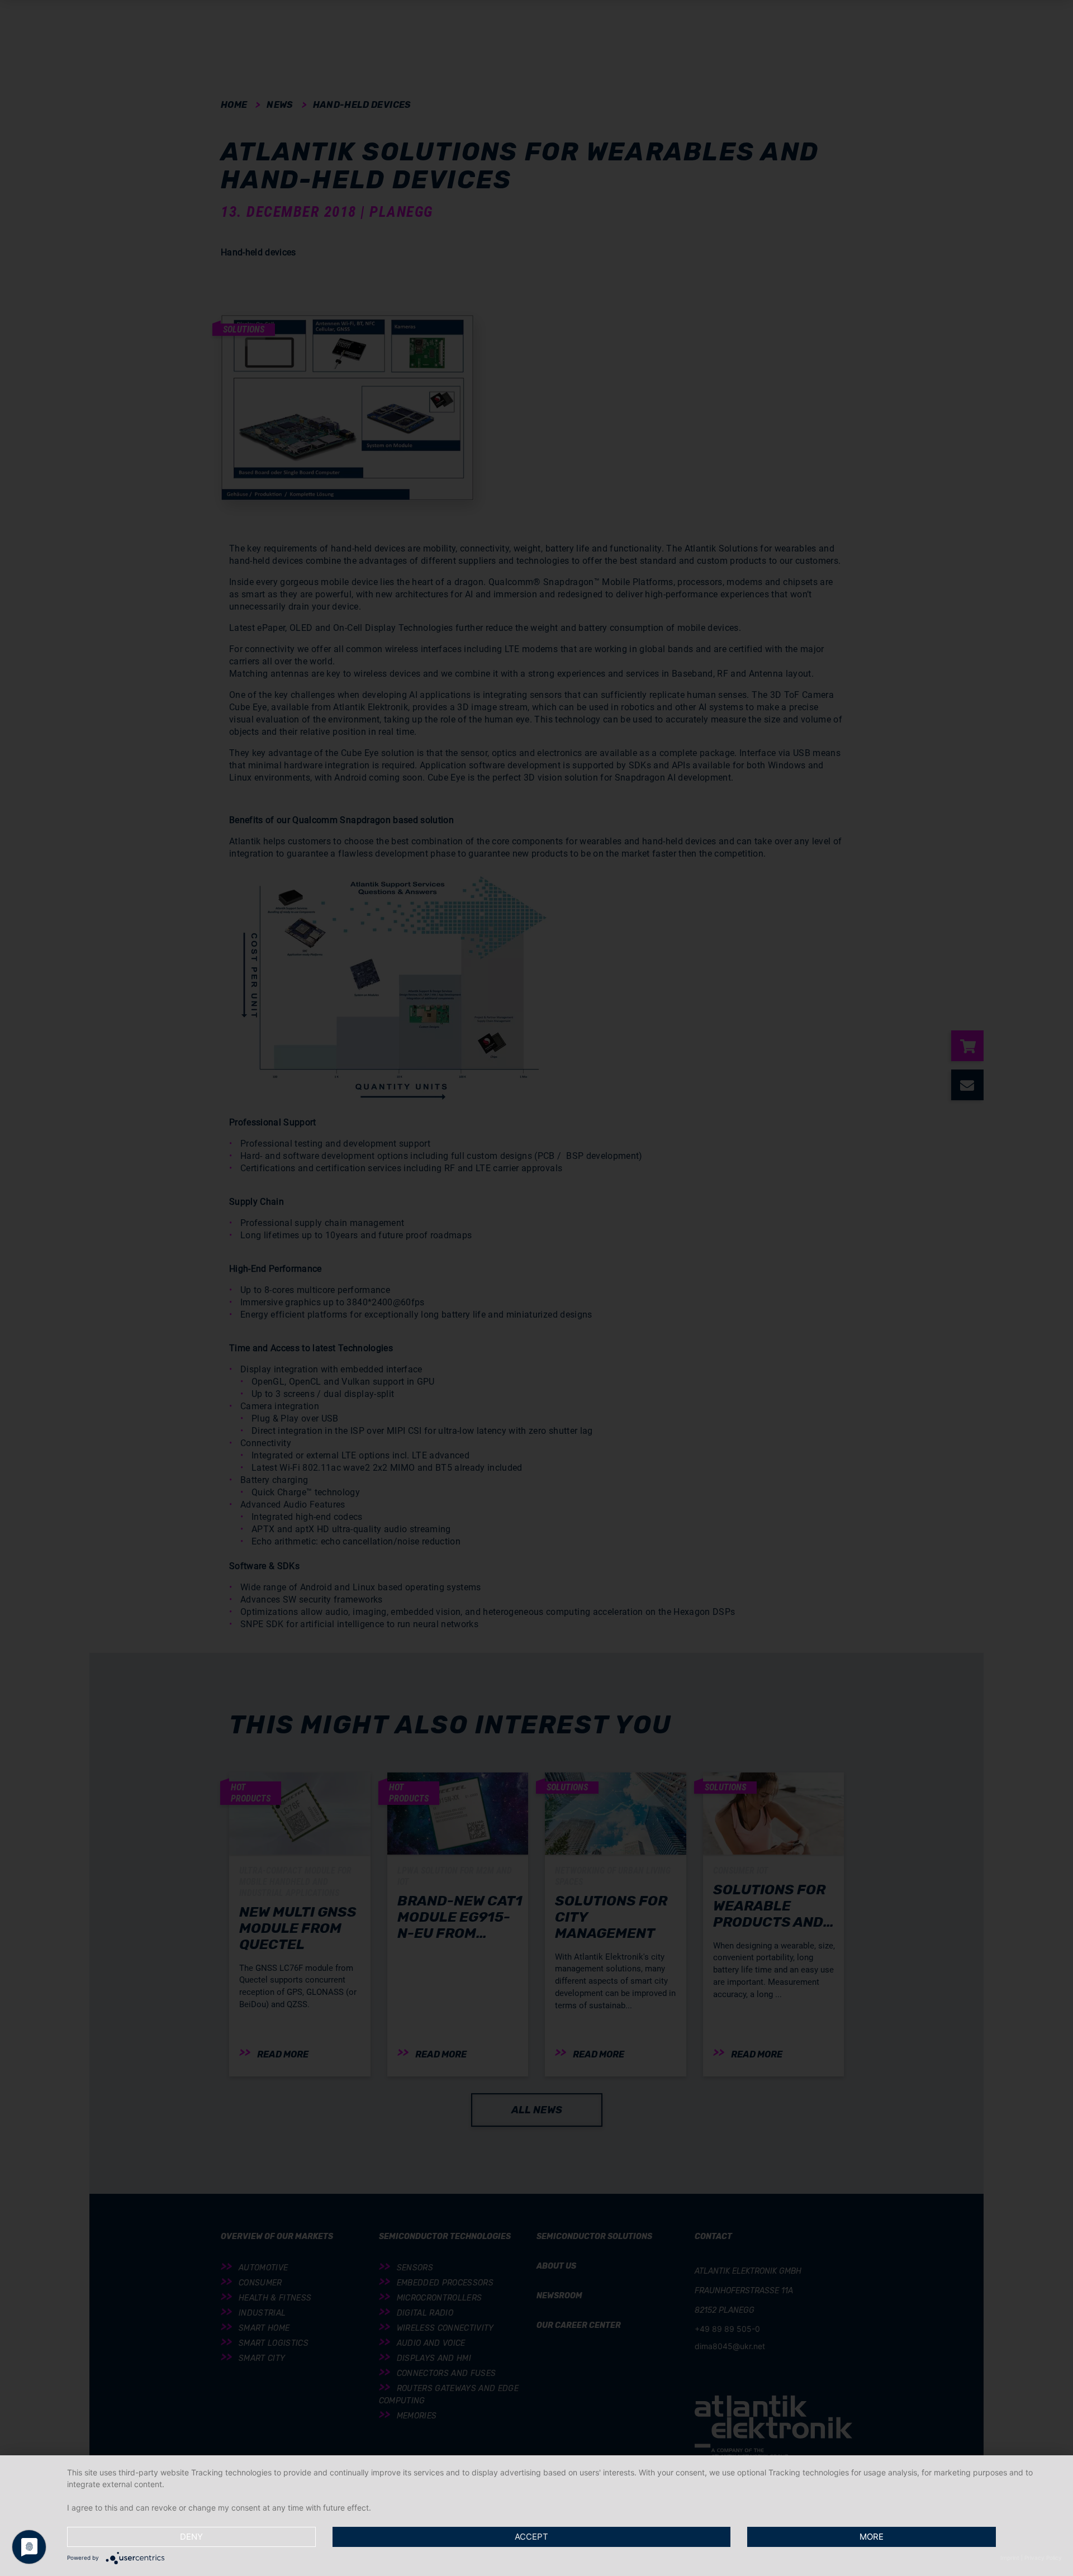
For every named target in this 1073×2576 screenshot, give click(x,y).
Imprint (1010, 2558)
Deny (191, 2537)
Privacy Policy (1043, 2558)
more (872, 2537)
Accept (531, 2537)
